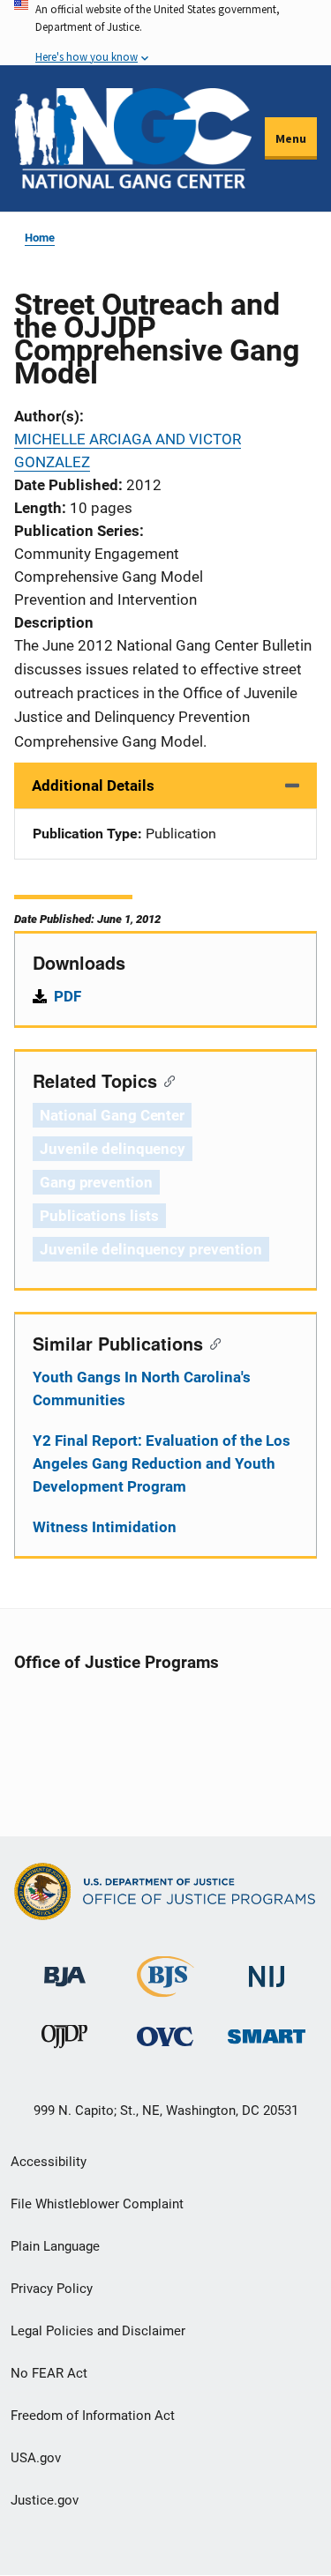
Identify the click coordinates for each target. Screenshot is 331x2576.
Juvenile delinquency (113, 1149)
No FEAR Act (49, 2373)
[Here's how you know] (165, 33)
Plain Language (55, 2246)
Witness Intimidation (105, 1527)
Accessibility (49, 2162)
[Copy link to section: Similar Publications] (211, 1343)
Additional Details (93, 785)
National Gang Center (112, 1115)
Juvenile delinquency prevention (151, 1249)
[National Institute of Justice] (267, 1970)
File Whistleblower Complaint (97, 2204)
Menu (291, 138)
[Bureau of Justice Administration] (65, 1969)
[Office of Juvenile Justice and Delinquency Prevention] (64, 2040)
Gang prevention (96, 1182)
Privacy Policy (52, 2289)
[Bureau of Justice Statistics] (165, 1990)
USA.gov (36, 2458)
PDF (68, 996)
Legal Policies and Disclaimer (98, 2331)
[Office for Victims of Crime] (165, 2036)
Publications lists (99, 1216)
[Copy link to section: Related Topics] (165, 1080)
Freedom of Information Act (93, 2416)
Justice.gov (45, 2500)
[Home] (133, 138)
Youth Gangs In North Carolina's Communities (142, 1389)
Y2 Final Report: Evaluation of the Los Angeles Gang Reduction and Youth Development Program (162, 1463)
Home (40, 238)
